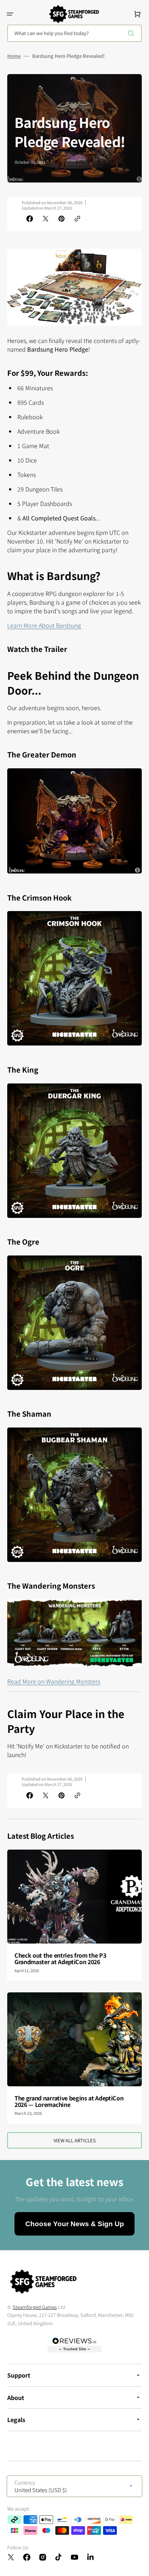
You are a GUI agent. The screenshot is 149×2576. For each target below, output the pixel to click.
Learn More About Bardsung (44, 625)
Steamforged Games (35, 2307)
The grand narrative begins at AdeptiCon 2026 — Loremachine (69, 2101)
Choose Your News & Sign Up (75, 2224)
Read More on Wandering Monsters (54, 1681)
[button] (10, 14)
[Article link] (74, 1915)
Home (14, 56)
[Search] (132, 33)
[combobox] (74, 33)
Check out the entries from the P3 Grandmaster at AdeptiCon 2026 (60, 1958)
